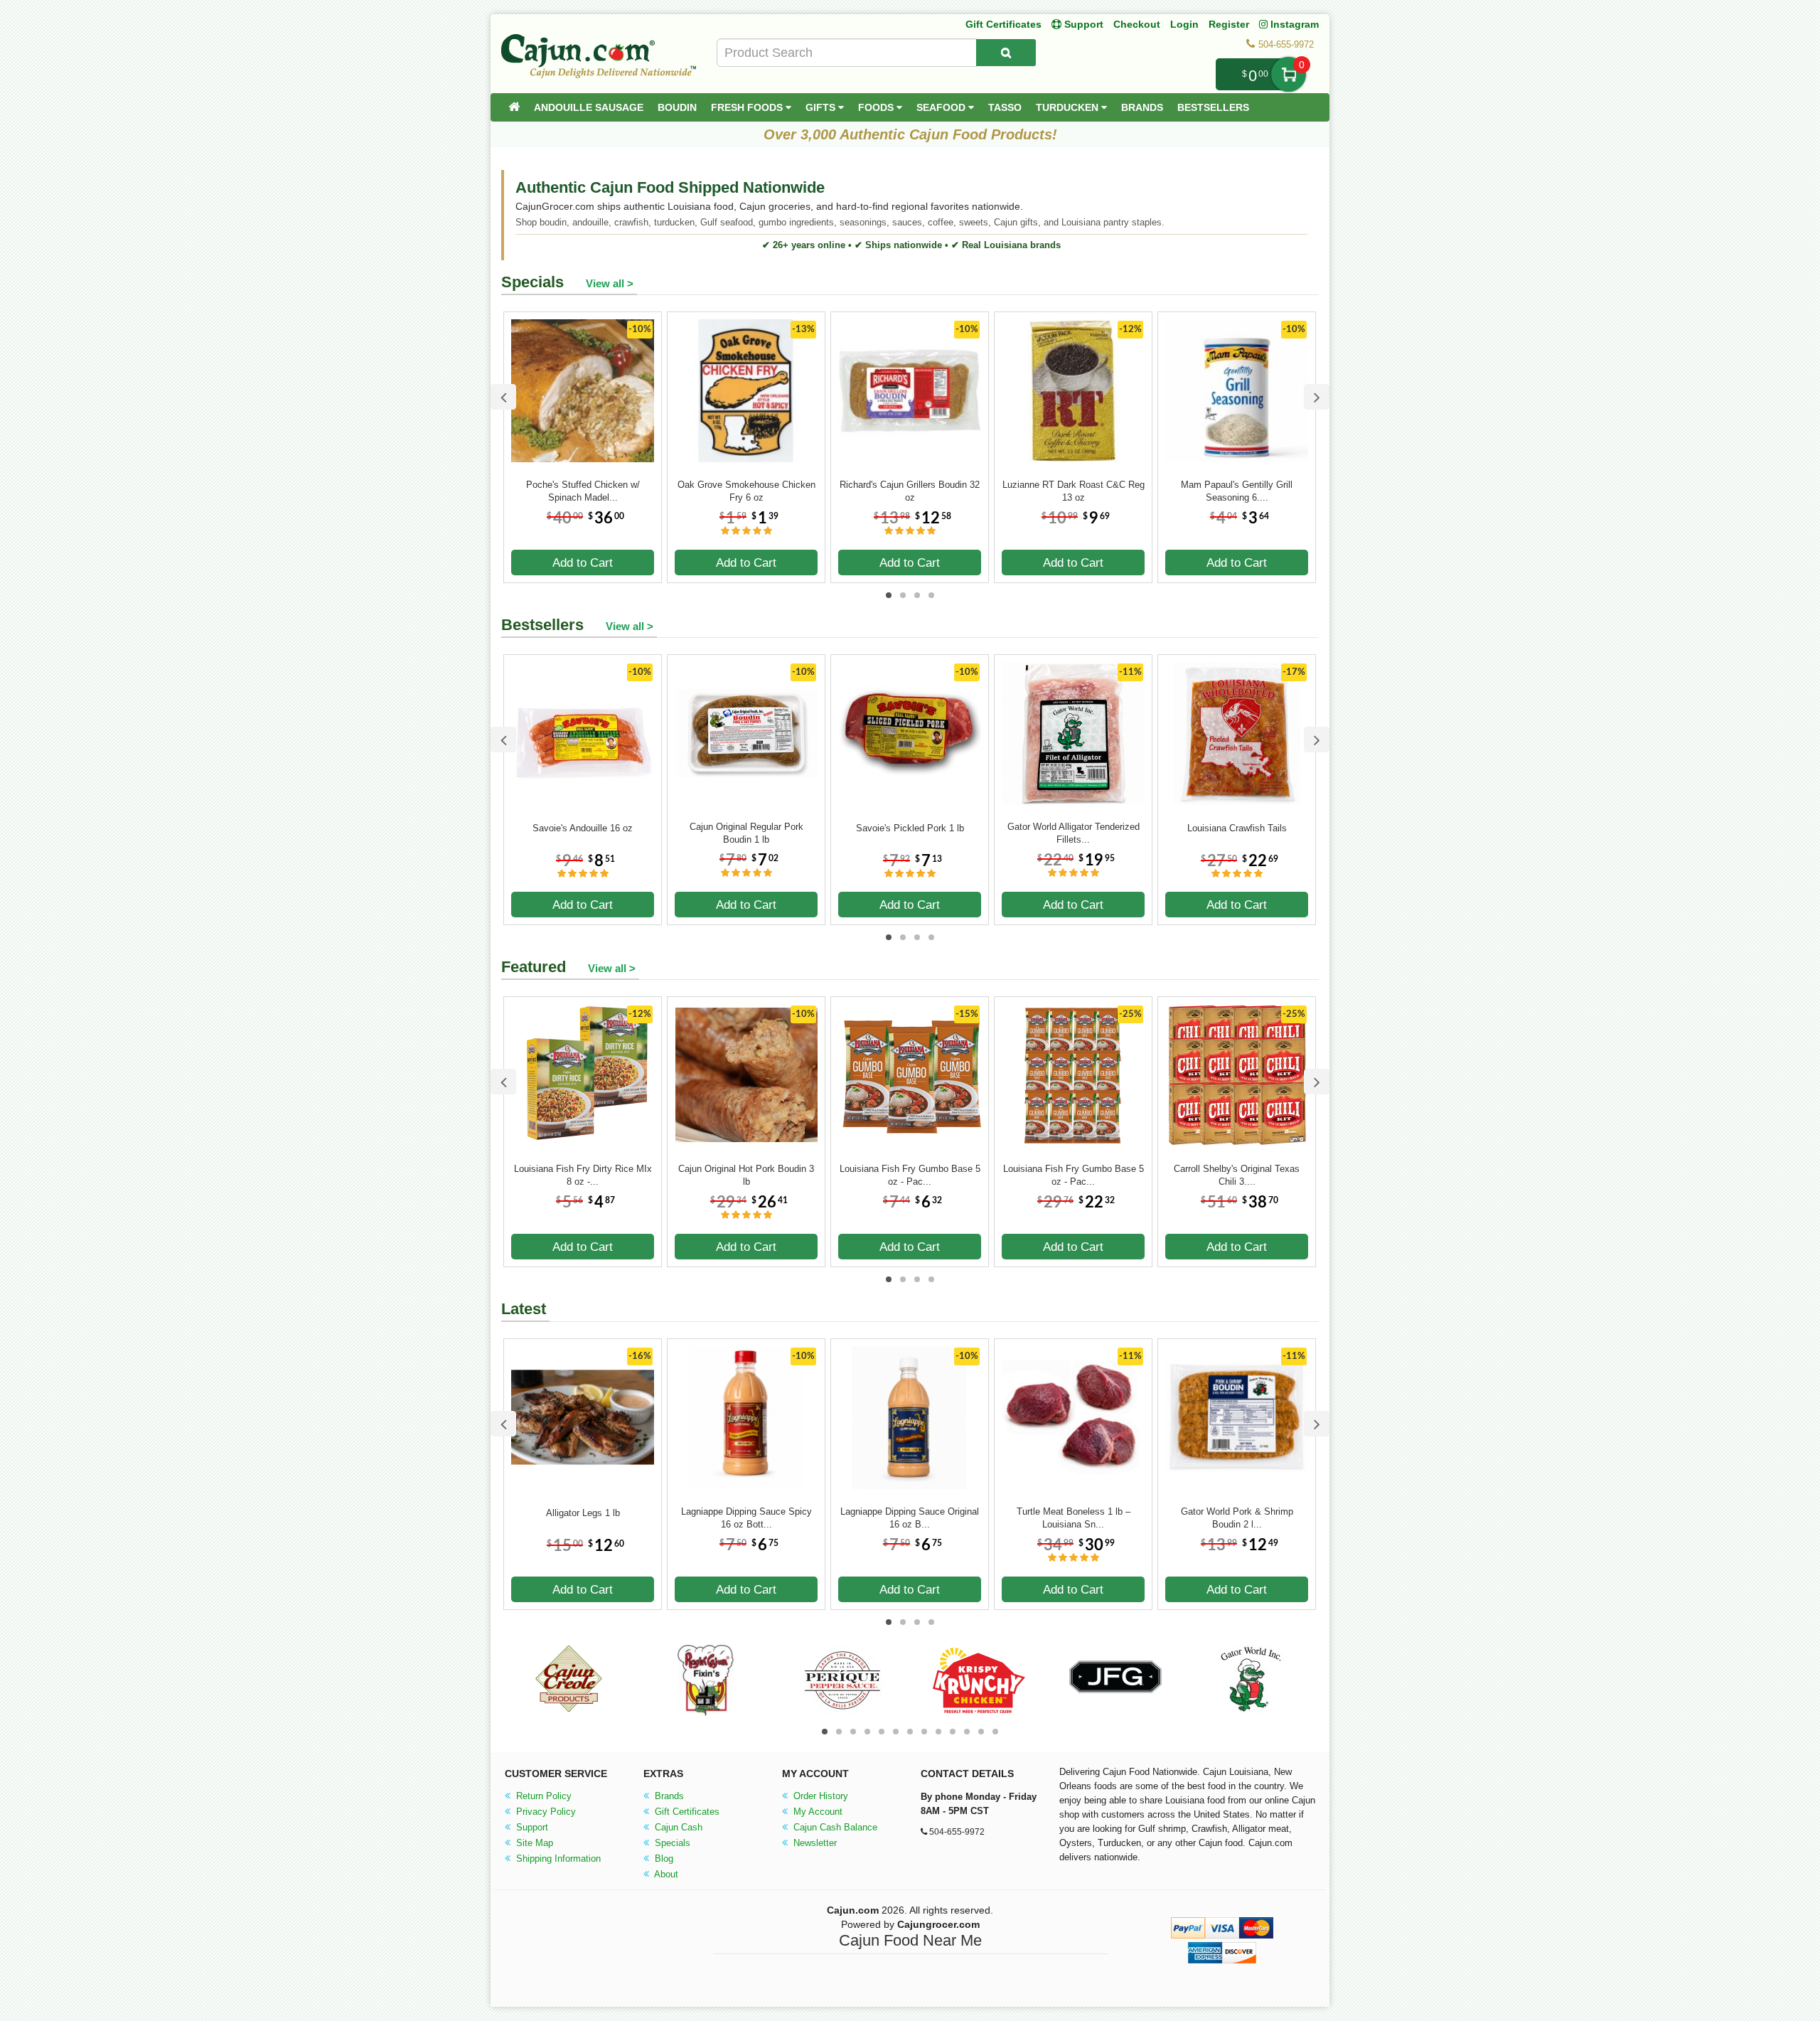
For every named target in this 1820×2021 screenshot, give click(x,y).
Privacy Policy (545, 1812)
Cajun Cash (677, 1827)
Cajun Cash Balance (834, 1827)
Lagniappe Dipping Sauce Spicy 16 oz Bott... (746, 1518)
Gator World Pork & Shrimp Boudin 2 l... (1237, 1518)
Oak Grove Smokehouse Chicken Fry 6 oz (746, 491)
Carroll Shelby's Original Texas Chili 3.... (1237, 1175)
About (665, 1874)
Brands (1142, 107)
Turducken (1069, 107)
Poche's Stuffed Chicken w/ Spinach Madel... (583, 491)
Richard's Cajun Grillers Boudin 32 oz (910, 491)
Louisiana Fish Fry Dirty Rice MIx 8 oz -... (583, 1175)
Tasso (1005, 107)
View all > (610, 283)
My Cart (1289, 74)
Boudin (677, 107)
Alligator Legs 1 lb (583, 1513)
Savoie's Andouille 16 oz (583, 828)
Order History (819, 1796)
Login (1184, 24)
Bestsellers (1213, 107)
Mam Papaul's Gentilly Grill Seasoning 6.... (1237, 491)
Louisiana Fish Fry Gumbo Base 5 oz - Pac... (910, 1175)
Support (531, 1827)
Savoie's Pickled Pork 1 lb (910, 828)
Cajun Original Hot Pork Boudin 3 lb (746, 1175)
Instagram (1293, 24)
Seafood (942, 107)
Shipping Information (557, 1859)
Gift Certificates (1003, 24)
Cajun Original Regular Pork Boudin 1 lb (746, 833)
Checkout (1137, 24)
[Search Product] (1006, 53)
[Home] (514, 107)
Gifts (822, 107)
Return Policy (542, 1796)
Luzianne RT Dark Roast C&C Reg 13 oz (1074, 491)
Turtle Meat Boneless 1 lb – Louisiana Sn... (1074, 1518)
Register (1229, 24)
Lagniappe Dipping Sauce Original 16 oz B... (910, 1518)
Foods (877, 107)
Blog (663, 1859)
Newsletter (814, 1843)
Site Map (533, 1843)
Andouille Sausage (589, 107)
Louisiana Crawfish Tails (1237, 828)
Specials (671, 1843)
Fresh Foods (748, 107)
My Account (817, 1812)
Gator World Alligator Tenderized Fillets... (1074, 833)
